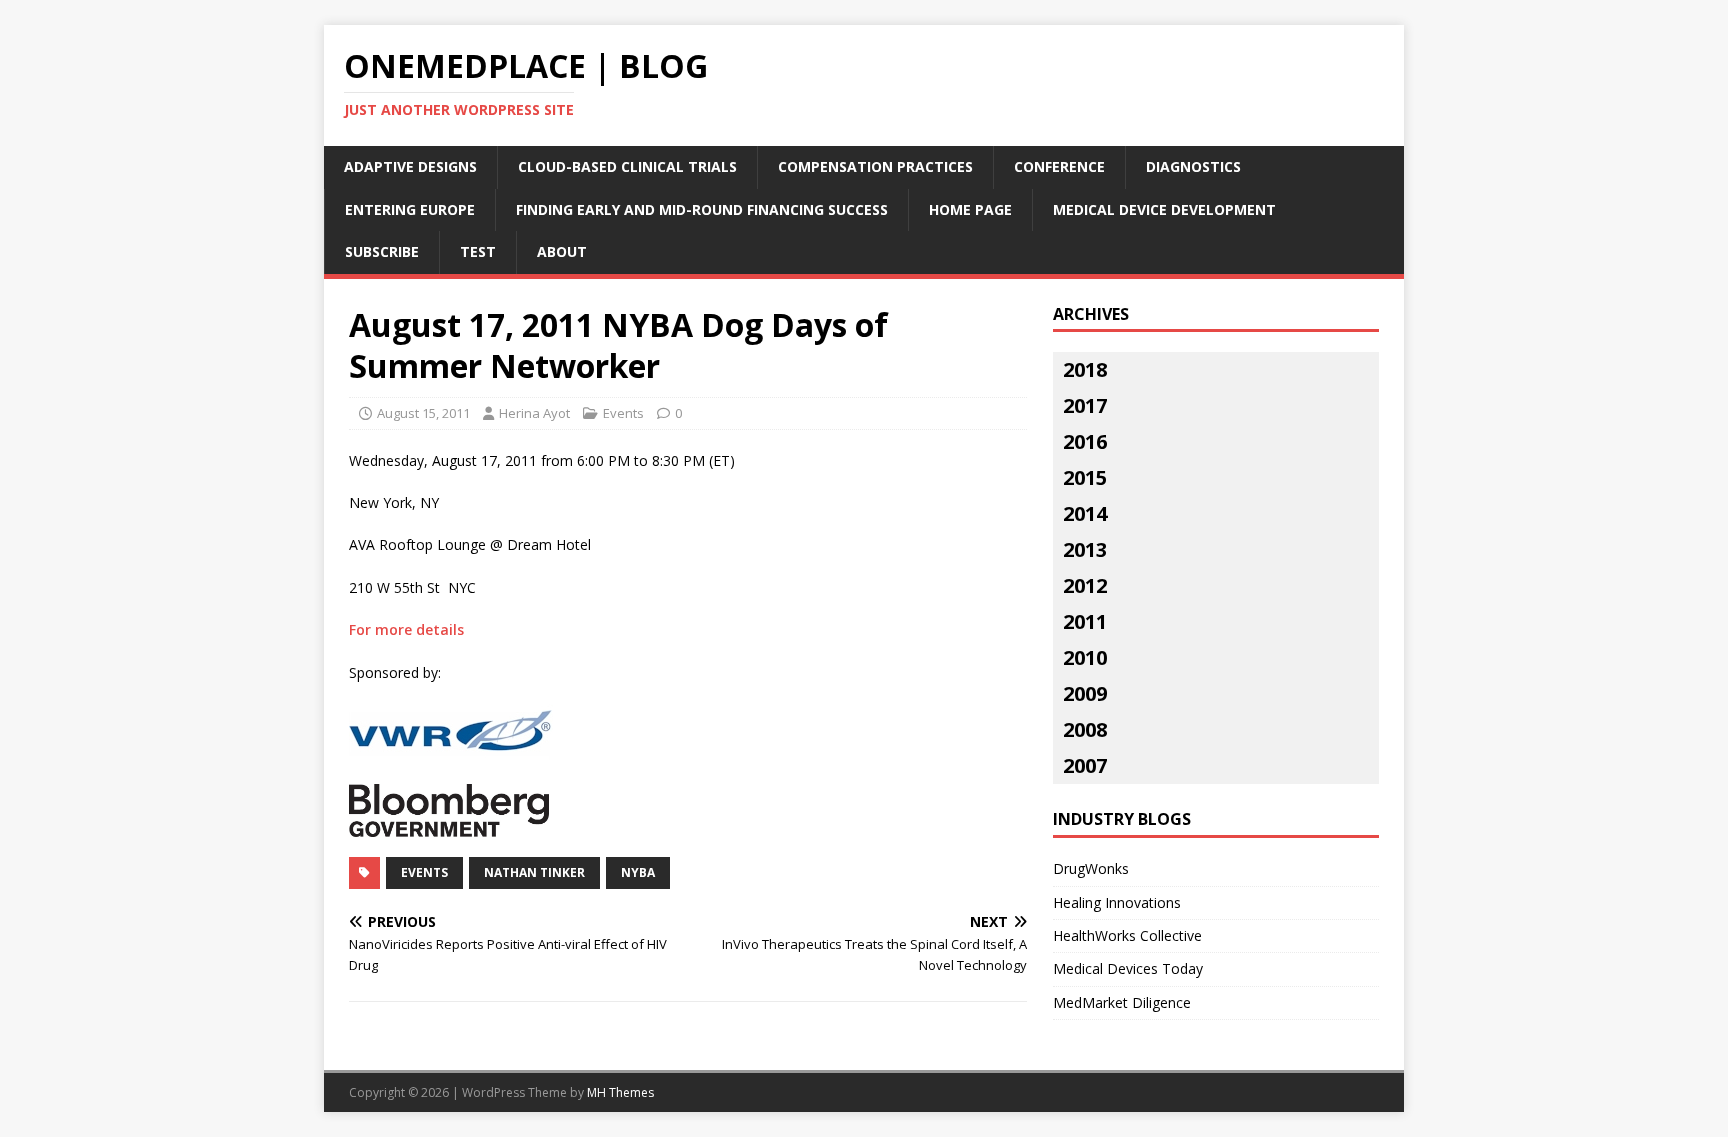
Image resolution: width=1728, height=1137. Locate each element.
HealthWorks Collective (1127, 935)
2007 (1085, 765)
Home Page (970, 209)
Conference (1059, 166)
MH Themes (620, 1092)
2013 (1085, 549)
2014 (1085, 513)
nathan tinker (534, 872)
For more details (406, 629)
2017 (1085, 405)
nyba (638, 872)
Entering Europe (410, 209)
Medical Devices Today (1128, 968)
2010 (1085, 657)
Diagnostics (1193, 166)
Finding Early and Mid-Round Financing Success (702, 209)
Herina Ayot (534, 413)
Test (478, 251)
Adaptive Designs (410, 166)
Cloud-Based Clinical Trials (627, 166)
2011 (1085, 621)
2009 (1085, 693)
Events (623, 413)
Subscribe (382, 251)
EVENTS (424, 872)
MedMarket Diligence (1122, 1002)
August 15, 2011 (423, 413)
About (562, 251)
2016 (1085, 441)
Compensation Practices (875, 166)
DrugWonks (1091, 868)
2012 (1085, 585)
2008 (1085, 729)
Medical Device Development (1164, 209)
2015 (1085, 477)
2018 (1085, 369)
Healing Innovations (1117, 902)
